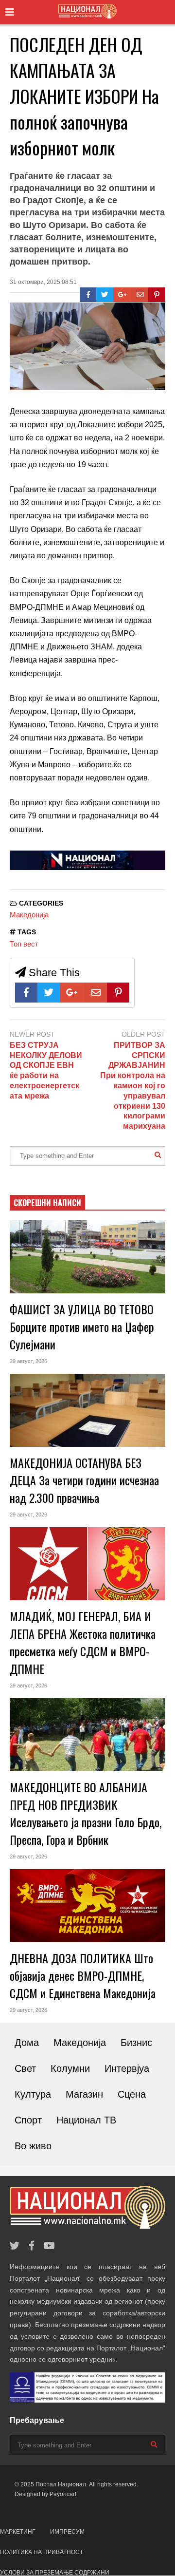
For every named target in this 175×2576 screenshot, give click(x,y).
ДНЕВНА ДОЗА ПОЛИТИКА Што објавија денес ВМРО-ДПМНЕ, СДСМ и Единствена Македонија (83, 1975)
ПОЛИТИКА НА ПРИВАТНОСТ (42, 2552)
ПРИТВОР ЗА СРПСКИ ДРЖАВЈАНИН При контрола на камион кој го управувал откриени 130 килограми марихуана (133, 1086)
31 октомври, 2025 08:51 (43, 282)
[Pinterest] (157, 295)
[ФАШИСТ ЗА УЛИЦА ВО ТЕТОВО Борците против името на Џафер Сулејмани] (87, 1257)
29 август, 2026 (28, 1361)
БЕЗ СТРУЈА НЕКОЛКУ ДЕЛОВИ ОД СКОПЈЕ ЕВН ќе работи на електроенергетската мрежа (46, 1070)
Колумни (70, 2068)
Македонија (29, 915)
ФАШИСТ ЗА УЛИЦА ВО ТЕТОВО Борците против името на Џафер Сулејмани (82, 1326)
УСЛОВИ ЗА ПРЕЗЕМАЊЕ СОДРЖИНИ (55, 2573)
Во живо (33, 2146)
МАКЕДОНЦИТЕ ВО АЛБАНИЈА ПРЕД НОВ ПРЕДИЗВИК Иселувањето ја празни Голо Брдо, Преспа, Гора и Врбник (86, 1813)
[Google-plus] (122, 295)
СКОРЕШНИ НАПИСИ (47, 1203)
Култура (33, 2094)
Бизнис (136, 2043)
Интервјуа (127, 2068)
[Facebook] (88, 295)
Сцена (132, 2094)
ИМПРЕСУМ (67, 2532)
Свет (25, 2068)
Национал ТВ (86, 2120)
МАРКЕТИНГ (18, 2532)
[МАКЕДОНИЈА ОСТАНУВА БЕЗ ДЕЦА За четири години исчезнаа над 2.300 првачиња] (87, 1410)
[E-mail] (140, 295)
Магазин (84, 2094)
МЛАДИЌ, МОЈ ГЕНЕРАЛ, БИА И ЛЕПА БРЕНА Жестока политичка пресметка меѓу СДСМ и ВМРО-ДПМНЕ (83, 1642)
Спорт (28, 2120)
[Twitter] (105, 295)
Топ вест (24, 944)
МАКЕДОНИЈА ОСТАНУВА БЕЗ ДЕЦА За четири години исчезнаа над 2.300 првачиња (84, 1480)
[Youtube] (49, 2246)
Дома (27, 2043)
